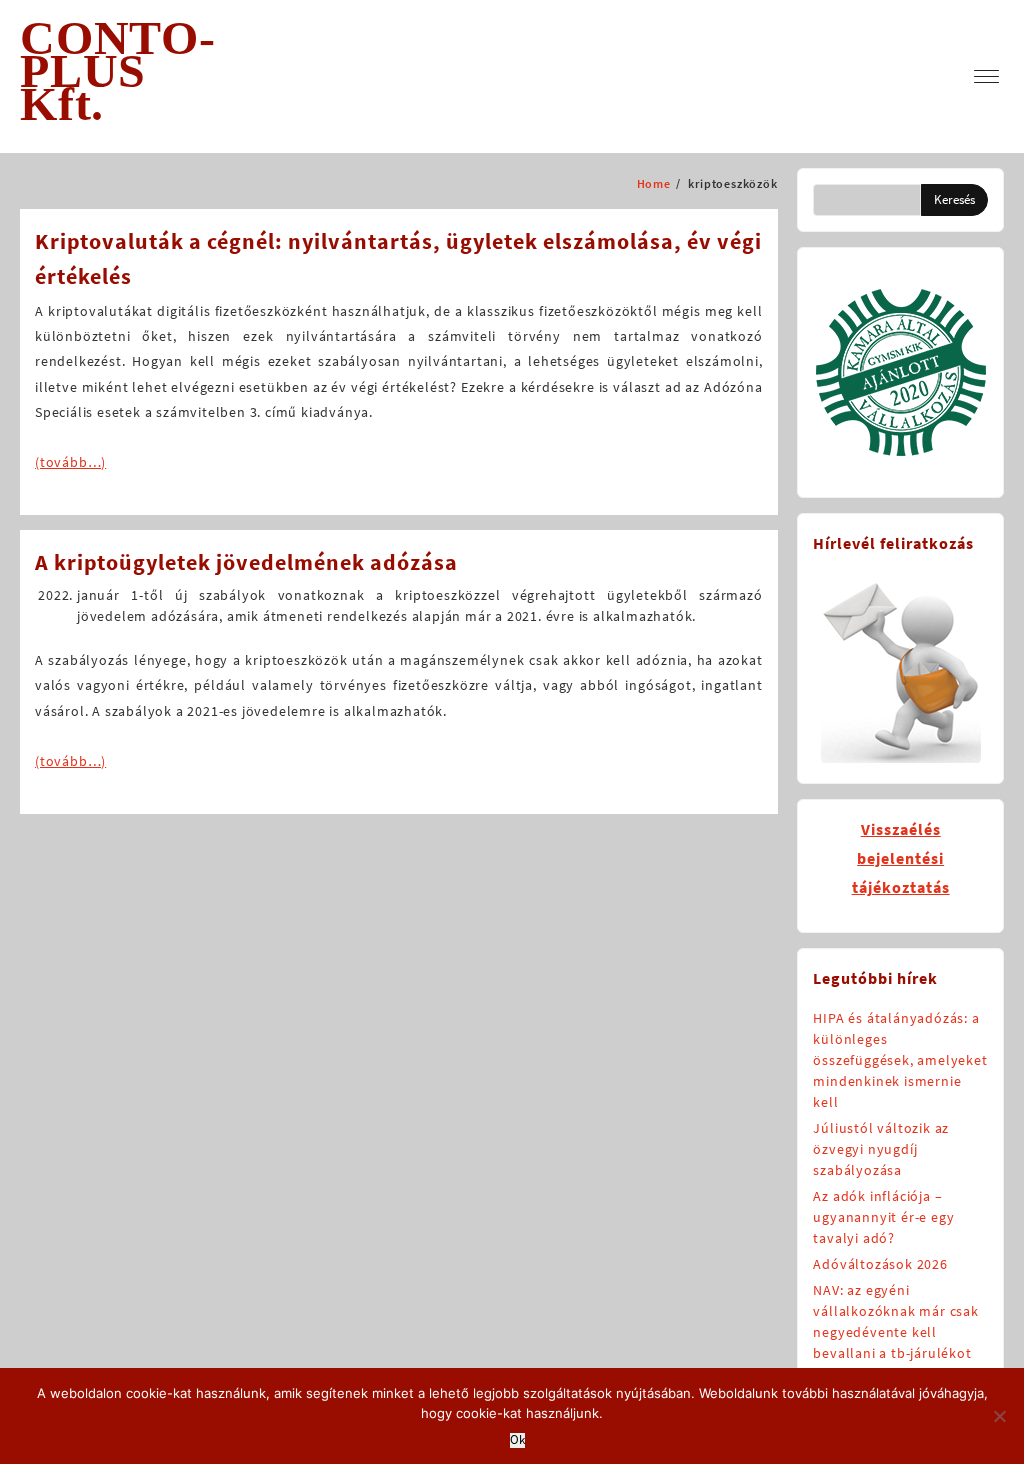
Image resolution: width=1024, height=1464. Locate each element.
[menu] (986, 76)
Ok (517, 1440)
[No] (999, 1416)
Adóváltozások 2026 (880, 1264)
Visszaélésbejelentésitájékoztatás (901, 858)
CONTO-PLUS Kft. (118, 70)
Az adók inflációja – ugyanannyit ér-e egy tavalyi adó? (883, 1217)
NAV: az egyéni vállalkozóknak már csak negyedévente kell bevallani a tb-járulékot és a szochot (895, 1332)
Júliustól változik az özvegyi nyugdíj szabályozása (881, 1149)
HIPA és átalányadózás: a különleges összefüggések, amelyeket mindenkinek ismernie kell (900, 1060)
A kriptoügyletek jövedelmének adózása (246, 562)
